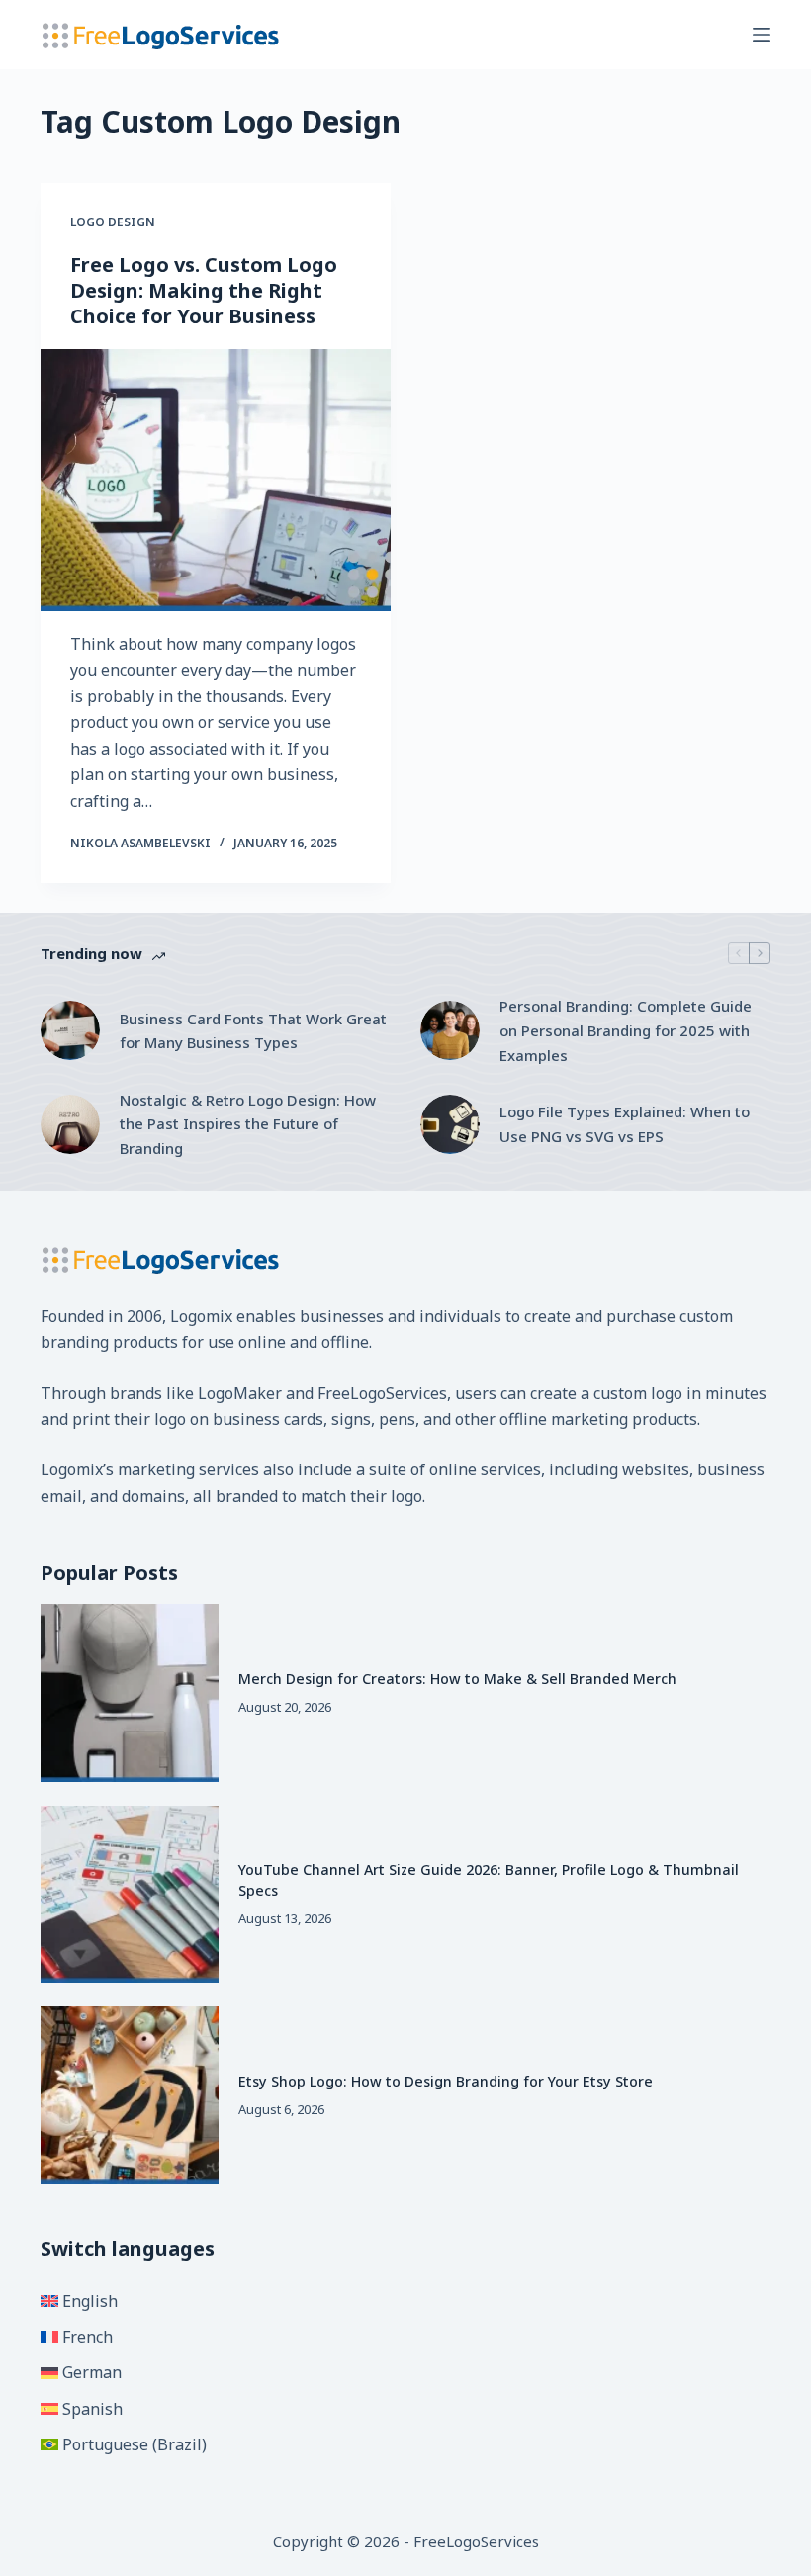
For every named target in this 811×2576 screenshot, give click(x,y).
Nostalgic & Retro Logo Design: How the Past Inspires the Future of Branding (248, 1124)
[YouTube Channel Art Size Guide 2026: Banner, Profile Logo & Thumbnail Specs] (130, 1895)
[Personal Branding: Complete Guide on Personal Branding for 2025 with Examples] (450, 1030)
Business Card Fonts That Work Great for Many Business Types (253, 1031)
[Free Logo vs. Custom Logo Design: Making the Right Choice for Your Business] (216, 481)
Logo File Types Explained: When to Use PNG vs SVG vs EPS (625, 1124)
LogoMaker (240, 1393)
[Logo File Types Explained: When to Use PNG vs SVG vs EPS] (450, 1124)
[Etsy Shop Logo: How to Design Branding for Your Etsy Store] (130, 2095)
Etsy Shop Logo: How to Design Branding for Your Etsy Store (446, 2081)
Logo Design (113, 222)
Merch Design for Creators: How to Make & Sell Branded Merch (457, 1679)
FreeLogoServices (382, 1393)
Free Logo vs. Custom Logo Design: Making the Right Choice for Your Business (204, 290)
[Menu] (762, 35)
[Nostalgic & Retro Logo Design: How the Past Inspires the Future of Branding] (70, 1124)
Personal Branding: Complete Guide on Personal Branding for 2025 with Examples (626, 1030)
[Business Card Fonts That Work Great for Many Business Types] (70, 1030)
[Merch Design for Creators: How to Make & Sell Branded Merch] (130, 1693)
